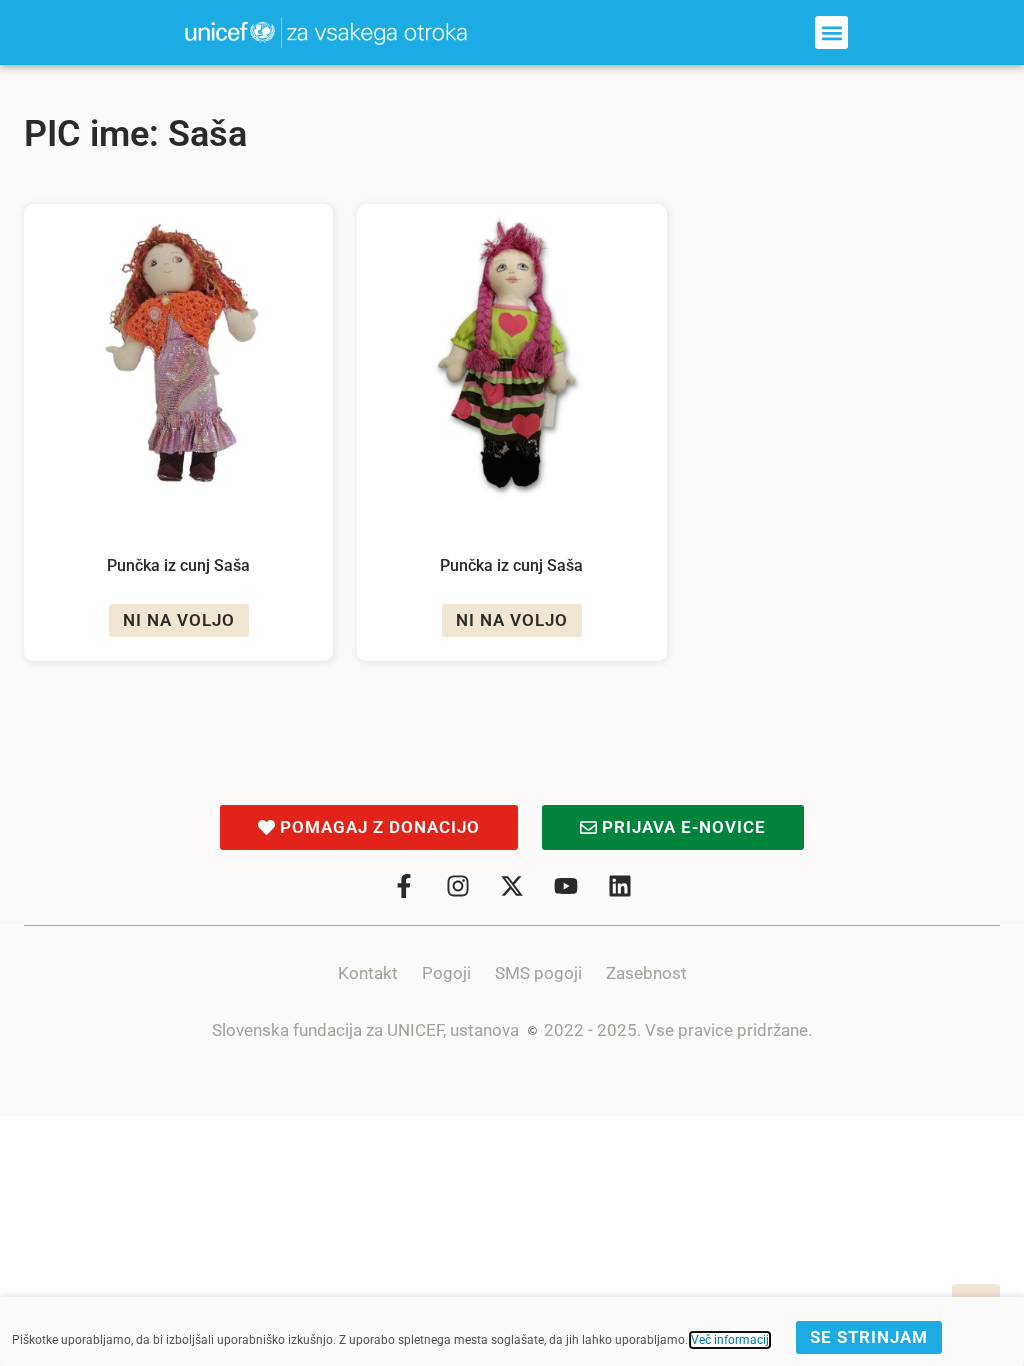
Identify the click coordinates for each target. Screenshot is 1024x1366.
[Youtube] (566, 886)
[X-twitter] (512, 886)
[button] (831, 32)
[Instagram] (458, 886)
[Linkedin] (620, 886)
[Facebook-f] (404, 886)
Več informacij (730, 1340)
